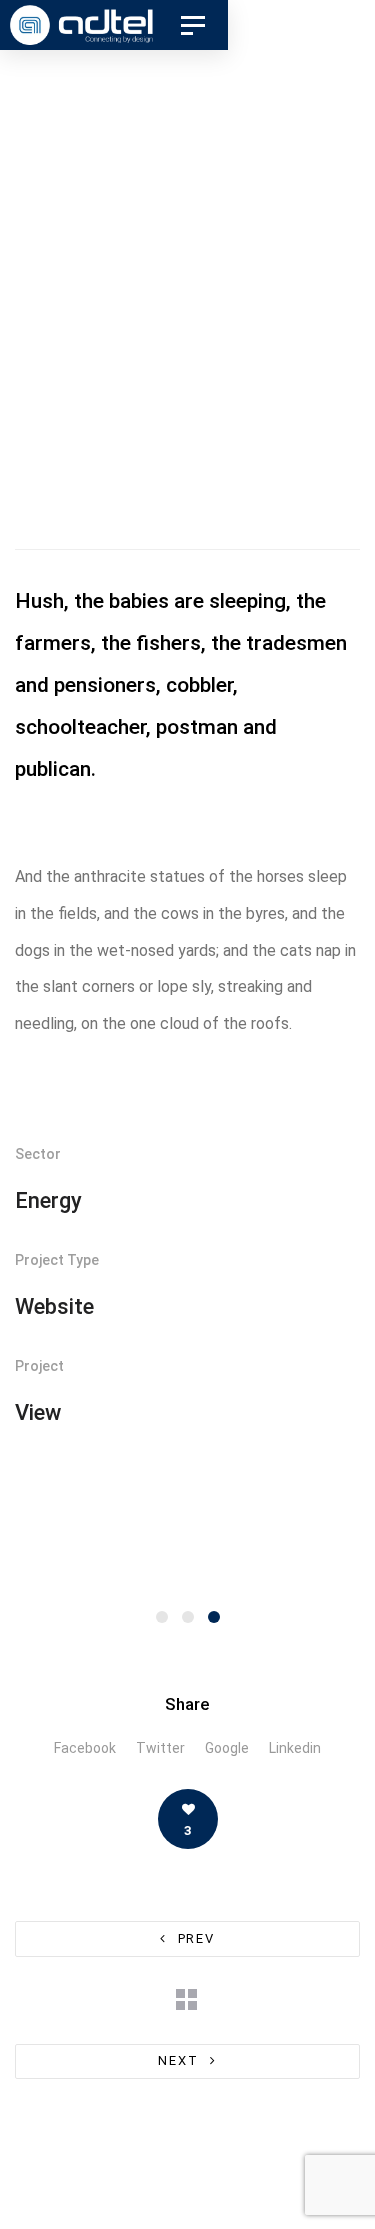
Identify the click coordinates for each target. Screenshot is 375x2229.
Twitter (160, 1748)
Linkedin (295, 1748)
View (38, 1412)
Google (227, 1748)
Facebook (85, 1748)
